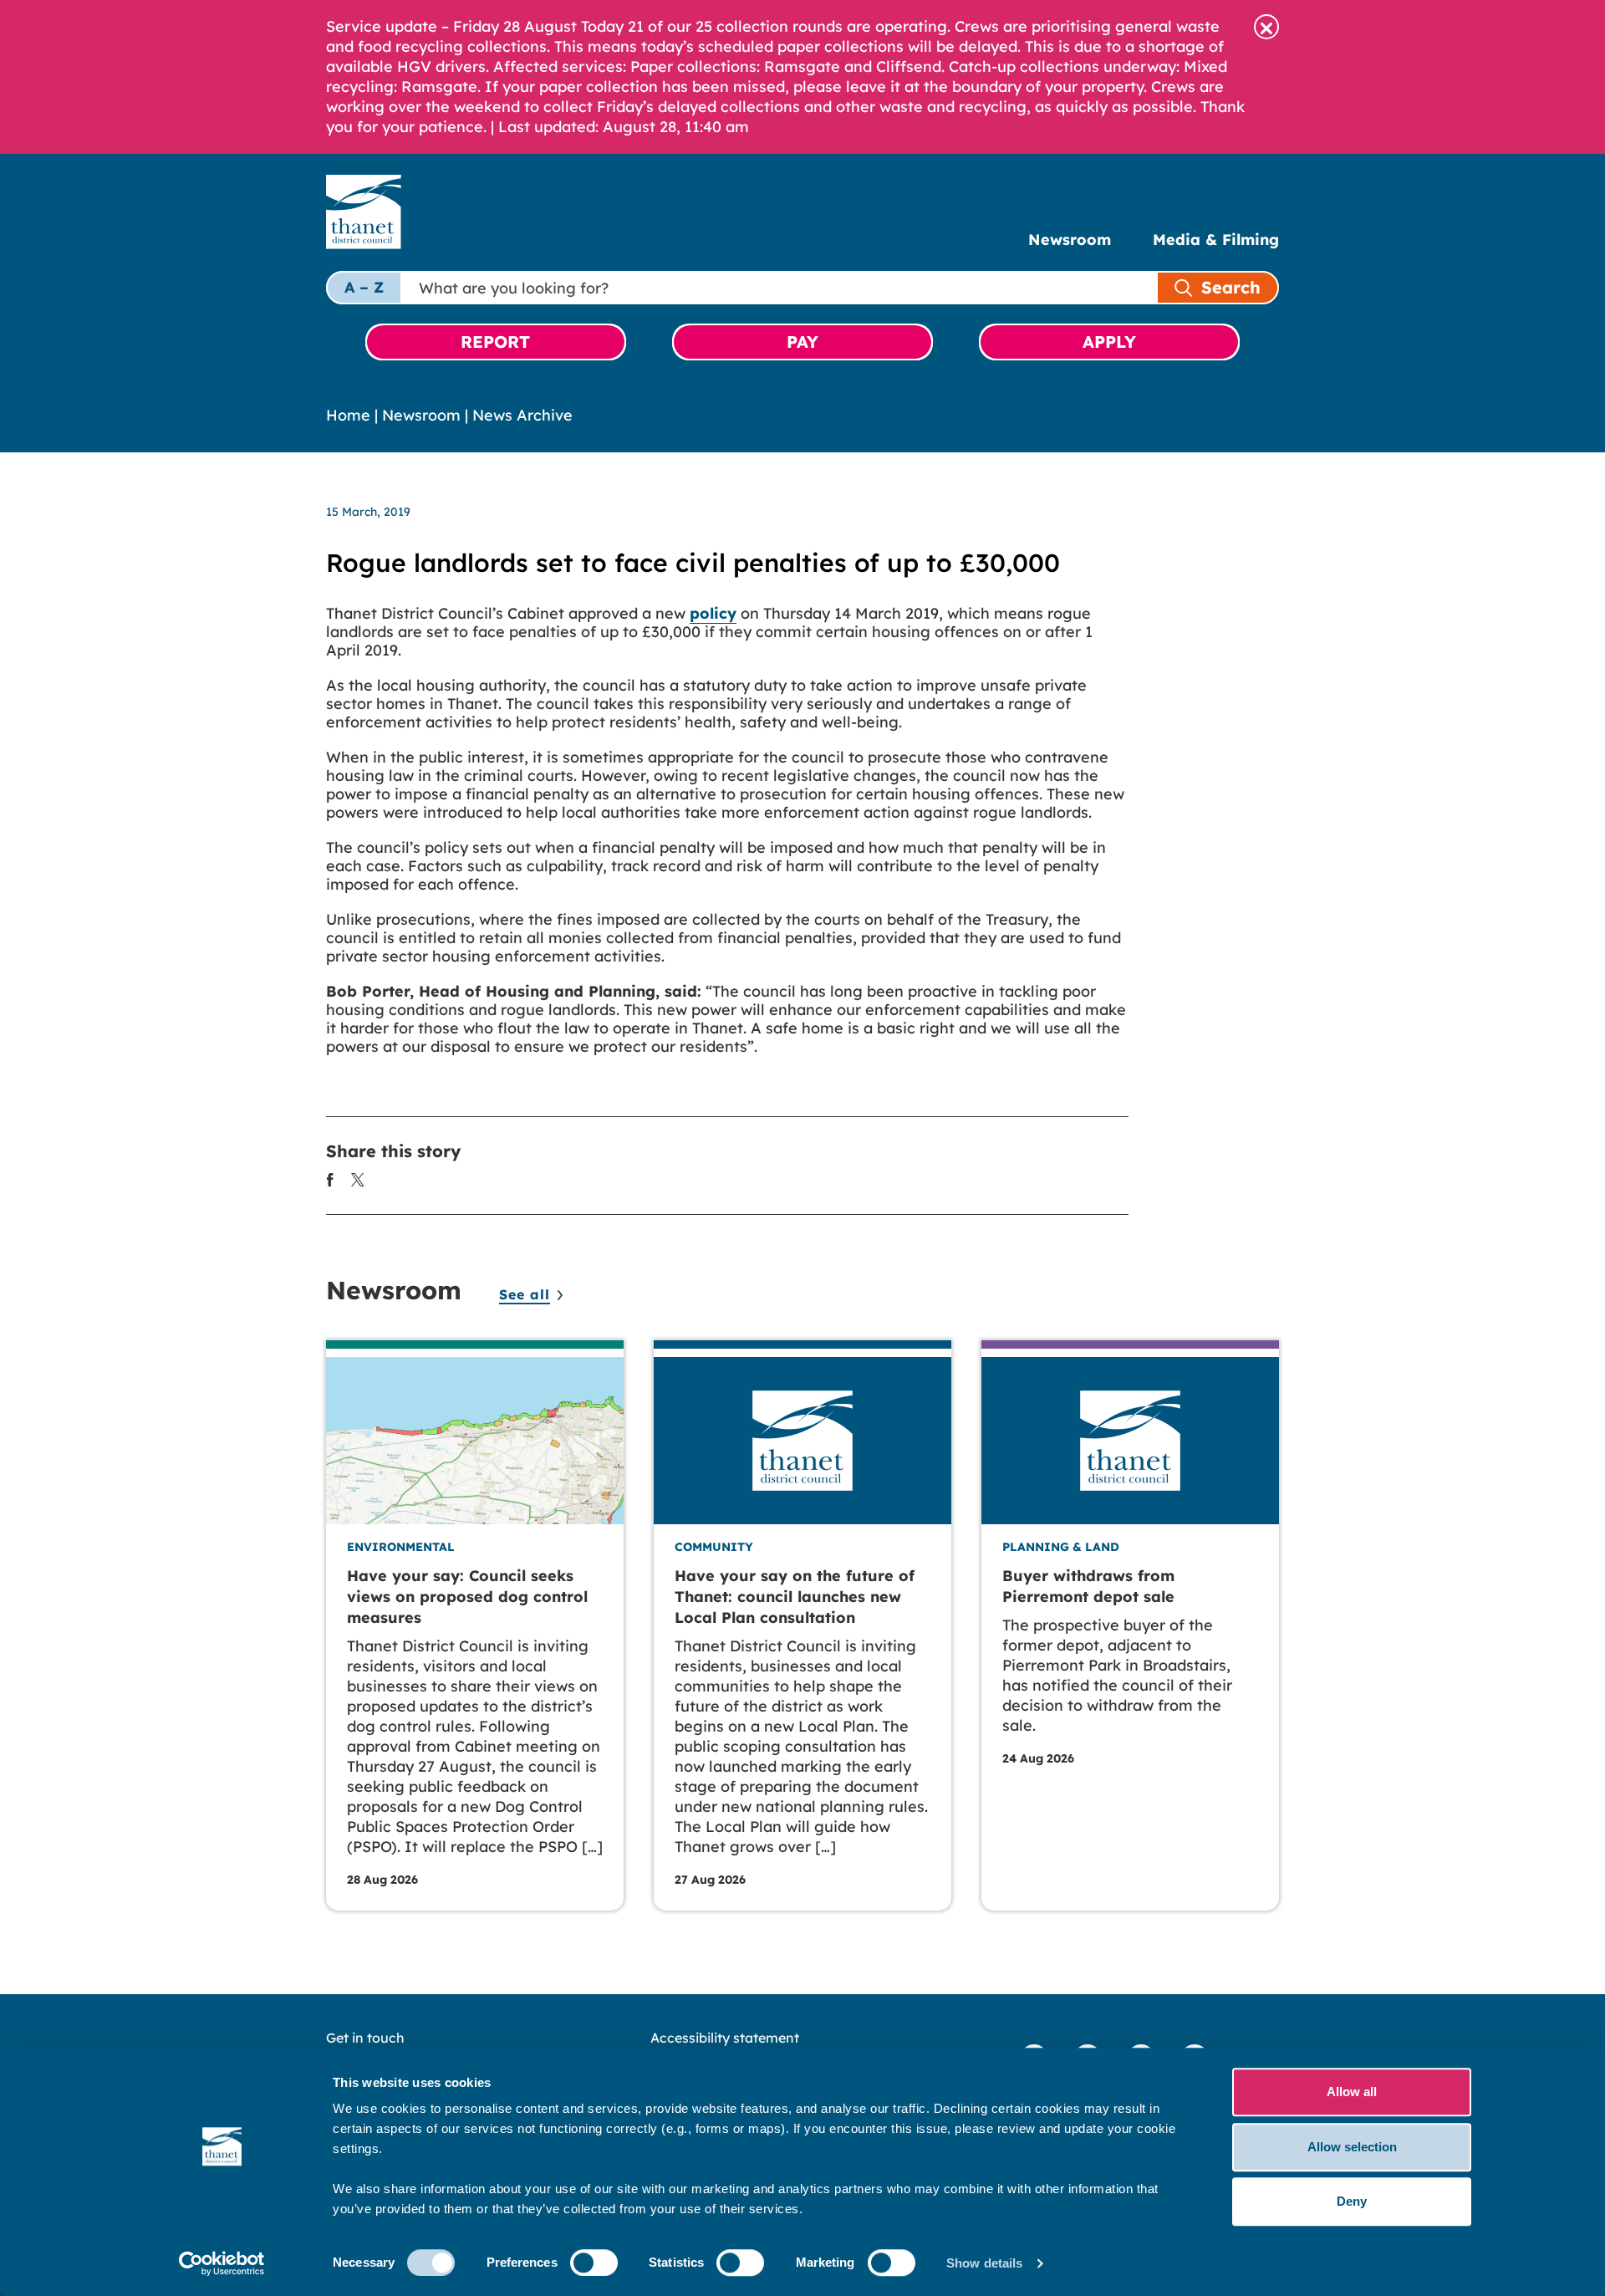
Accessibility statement (725, 2038)
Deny (1352, 2201)
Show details (984, 2263)
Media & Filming (1216, 240)
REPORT (495, 342)
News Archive (522, 415)
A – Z (364, 287)
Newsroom (1070, 240)
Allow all (1352, 2092)
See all (525, 1294)
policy (713, 613)
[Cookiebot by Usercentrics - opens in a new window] (222, 2263)
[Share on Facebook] (330, 1179)
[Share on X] (358, 1179)
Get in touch (365, 2038)
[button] (1266, 27)
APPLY (1109, 342)
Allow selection (1352, 2147)
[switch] (594, 2263)
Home (348, 415)
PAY (802, 342)
